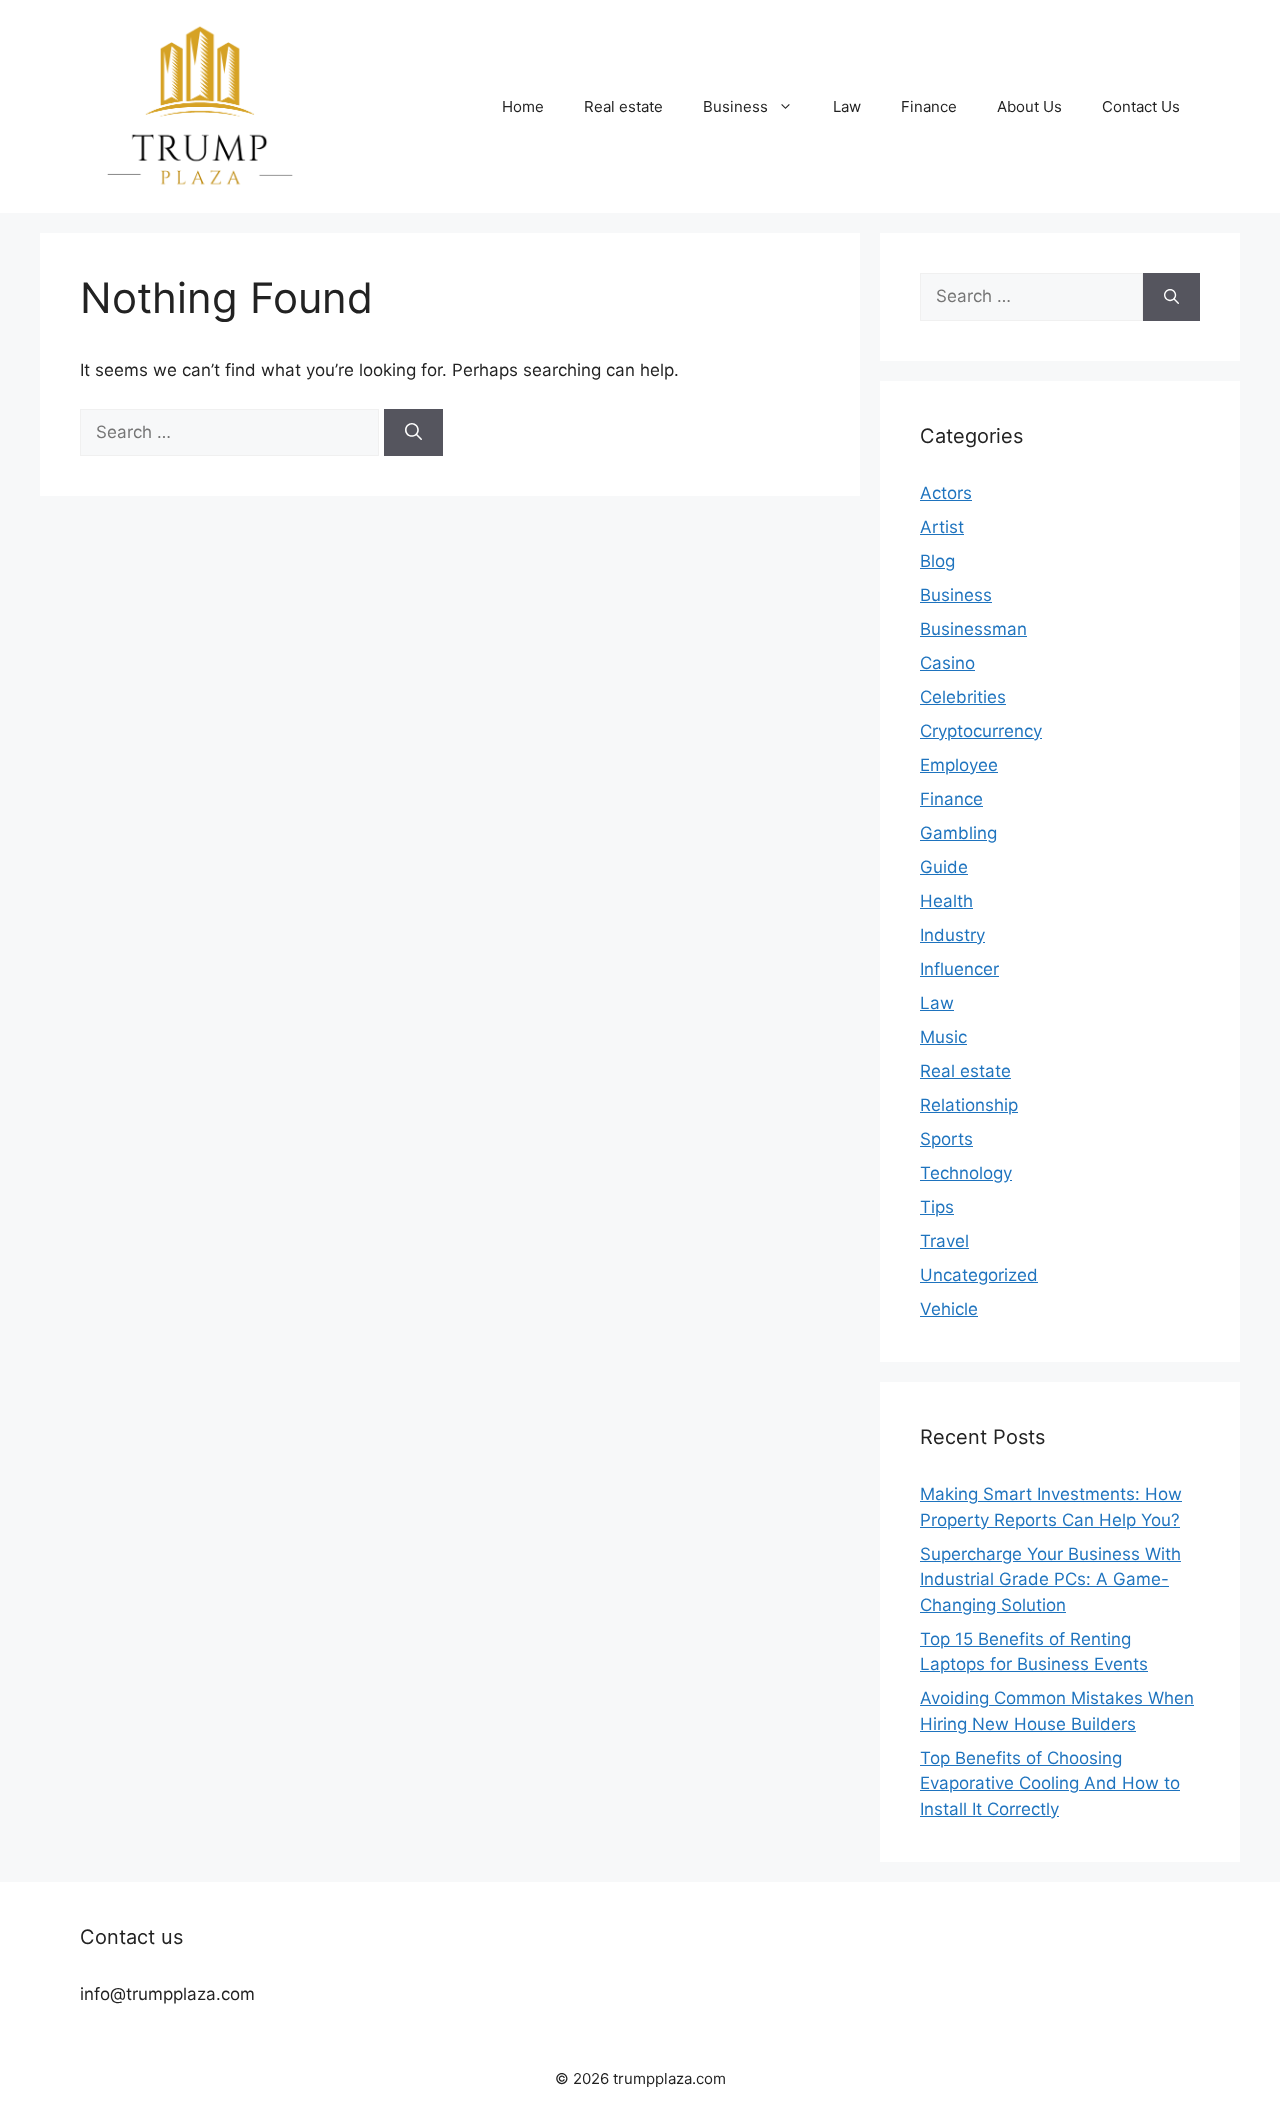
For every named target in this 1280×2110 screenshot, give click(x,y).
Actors (946, 493)
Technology (966, 1173)
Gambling (958, 833)
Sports (946, 1139)
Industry (952, 935)
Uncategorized (979, 1275)
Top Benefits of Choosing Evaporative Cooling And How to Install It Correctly (1050, 1783)
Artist (942, 527)
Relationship (969, 1105)
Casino (947, 663)
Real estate (623, 106)
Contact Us (1141, 106)
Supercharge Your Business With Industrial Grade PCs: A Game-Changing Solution (1050, 1579)
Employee (959, 765)
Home (523, 106)
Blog (937, 561)
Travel (944, 1241)
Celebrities (963, 697)
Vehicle (949, 1309)
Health (946, 901)
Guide (944, 867)
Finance (929, 106)
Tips (937, 1207)
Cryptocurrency (981, 731)
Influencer (959, 969)
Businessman (973, 629)
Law (847, 106)
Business (735, 106)
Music (943, 1037)
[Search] (413, 433)
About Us (1029, 106)
